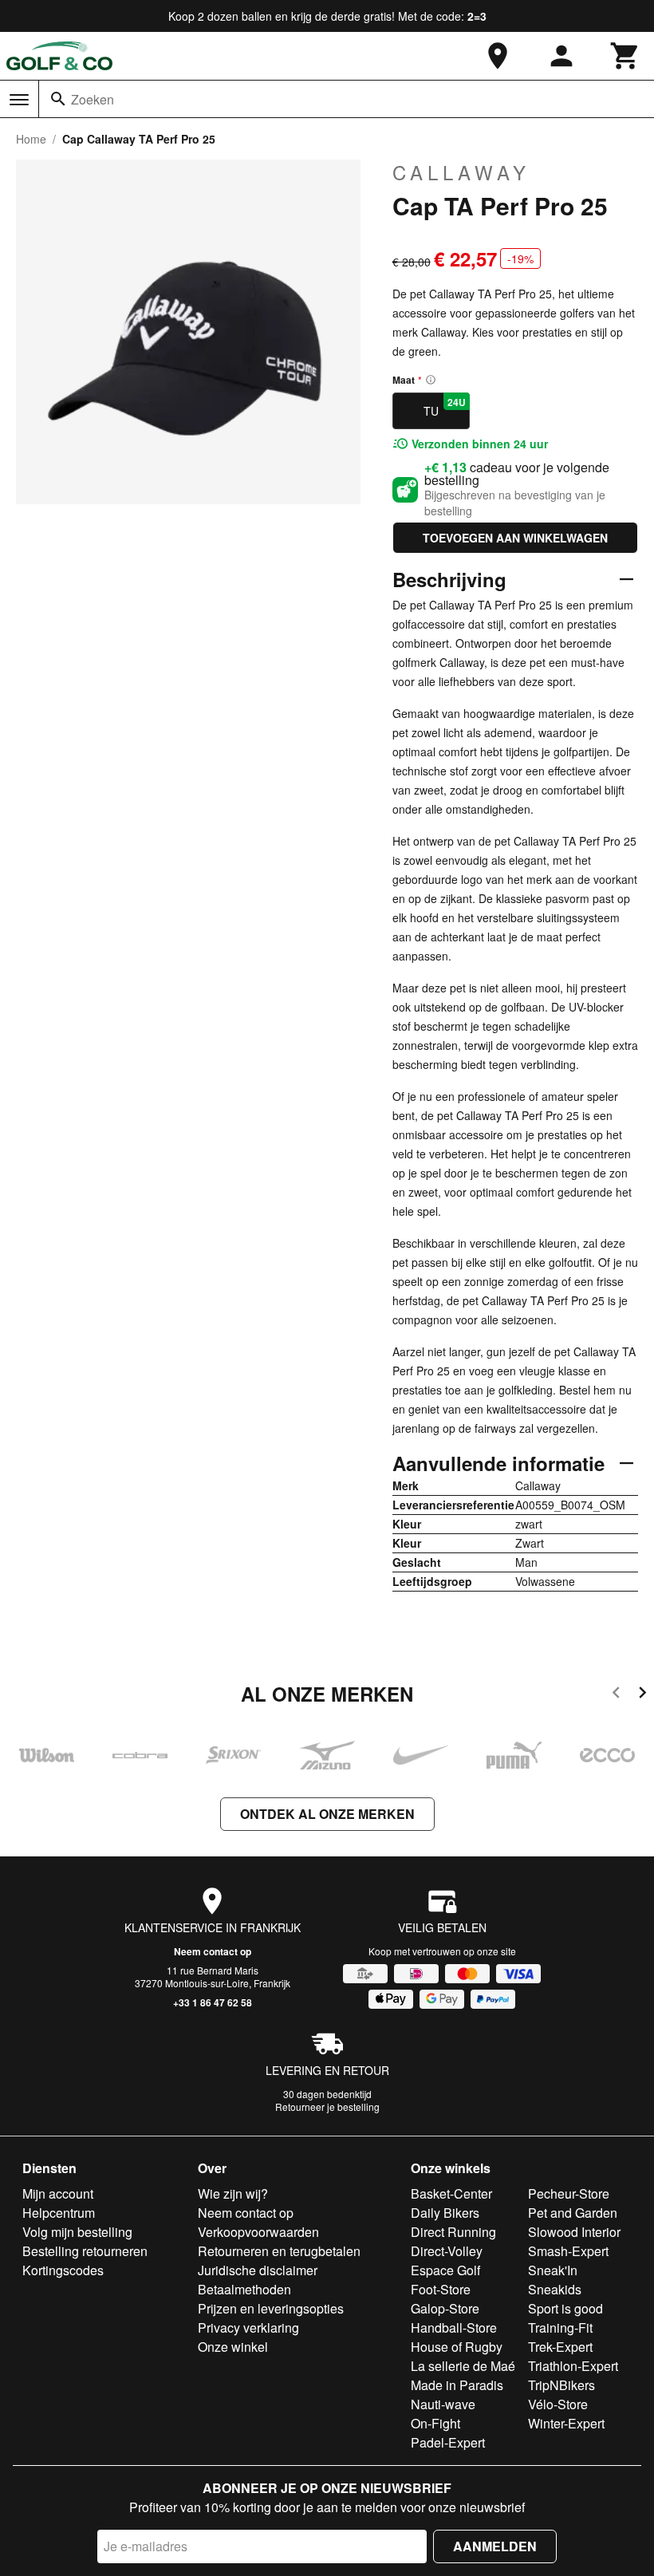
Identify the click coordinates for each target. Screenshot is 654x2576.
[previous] (616, 1695)
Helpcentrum (59, 2213)
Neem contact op (213, 1951)
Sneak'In (553, 2270)
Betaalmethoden (244, 2289)
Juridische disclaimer (258, 2270)
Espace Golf (445, 2270)
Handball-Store (454, 2327)
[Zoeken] (58, 99)
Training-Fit (560, 2327)
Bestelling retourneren (85, 2251)
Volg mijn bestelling (77, 2232)
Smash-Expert (568, 2251)
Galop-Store (445, 2308)
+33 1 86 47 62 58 (213, 2002)
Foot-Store (441, 2289)
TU (445, 407)
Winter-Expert (566, 2423)
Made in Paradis (457, 2385)
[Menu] (19, 100)
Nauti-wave (443, 2404)
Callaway (461, 172)
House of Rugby (457, 2347)
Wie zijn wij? (233, 2193)
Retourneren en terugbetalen (279, 2251)
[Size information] (431, 380)
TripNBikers (561, 2385)
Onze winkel (233, 2347)
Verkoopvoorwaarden (258, 2232)
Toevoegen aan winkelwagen (515, 538)
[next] (642, 1695)
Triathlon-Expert (573, 2366)
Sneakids (555, 2289)
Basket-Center (451, 2193)
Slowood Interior (574, 2232)
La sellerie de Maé (463, 2366)
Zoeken (93, 99)
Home (31, 139)
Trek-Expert (560, 2347)
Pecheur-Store (569, 2193)
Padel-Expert (448, 2442)
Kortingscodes (63, 2270)
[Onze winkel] (498, 56)
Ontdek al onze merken (327, 1814)
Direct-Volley (447, 2251)
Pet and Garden (573, 2213)
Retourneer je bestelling (327, 2107)
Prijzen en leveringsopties (271, 2308)
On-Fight (435, 2423)
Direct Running (453, 2232)
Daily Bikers (445, 2213)
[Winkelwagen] (625, 56)
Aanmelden (495, 2546)
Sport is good (565, 2308)
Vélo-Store (558, 2404)
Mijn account (58, 2193)
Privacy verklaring (248, 2327)
